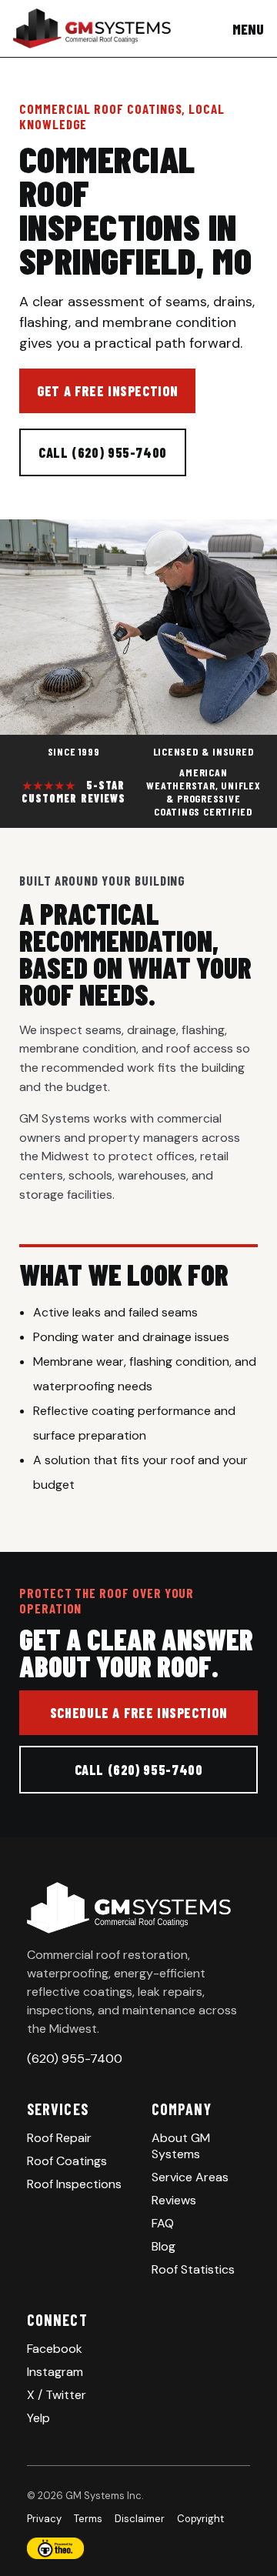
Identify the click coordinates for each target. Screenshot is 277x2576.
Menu (248, 29)
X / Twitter (57, 2395)
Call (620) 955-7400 (103, 452)
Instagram (55, 2372)
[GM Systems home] (92, 28)
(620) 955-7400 (75, 2059)
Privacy (44, 2519)
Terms (88, 2519)
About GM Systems (181, 2146)
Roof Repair (59, 2138)
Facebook (55, 2349)
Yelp (38, 2418)
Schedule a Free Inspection (138, 1713)
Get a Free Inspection (107, 391)
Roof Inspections (74, 2184)
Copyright (200, 2519)
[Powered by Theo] (138, 2548)
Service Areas (190, 2177)
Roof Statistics (193, 2269)
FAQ (163, 2223)
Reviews (174, 2200)
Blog (164, 2246)
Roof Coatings (67, 2161)
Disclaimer (140, 2519)
